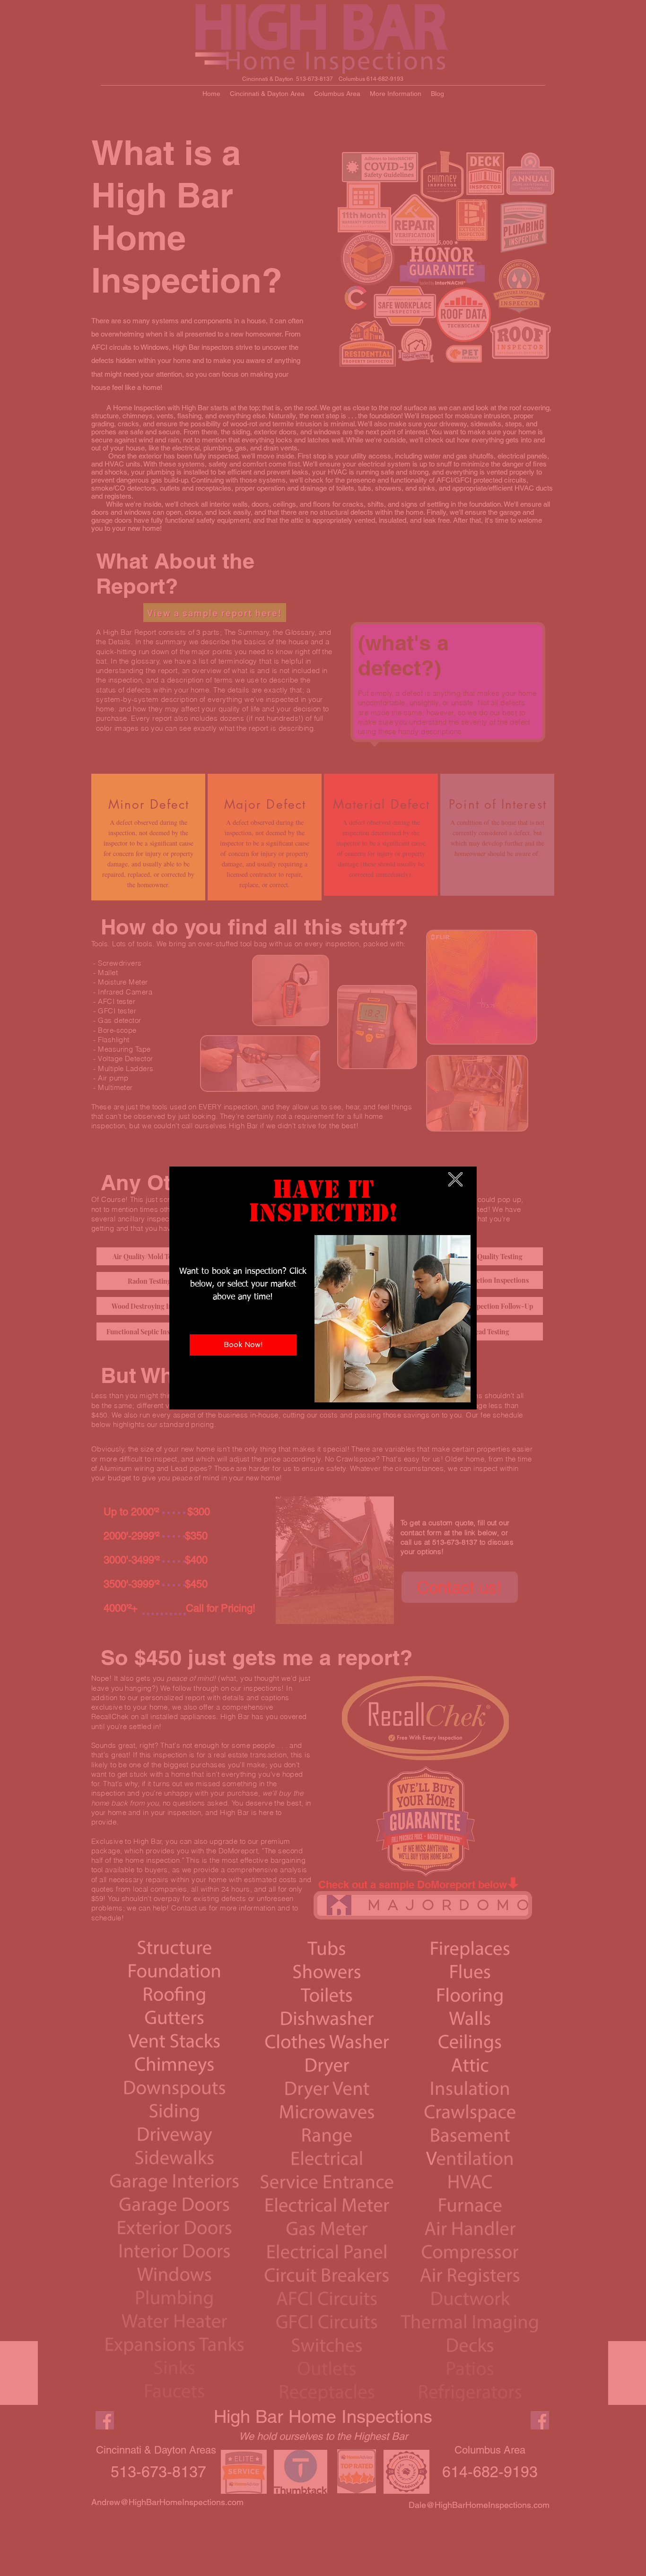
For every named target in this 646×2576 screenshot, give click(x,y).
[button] (455, 1179)
